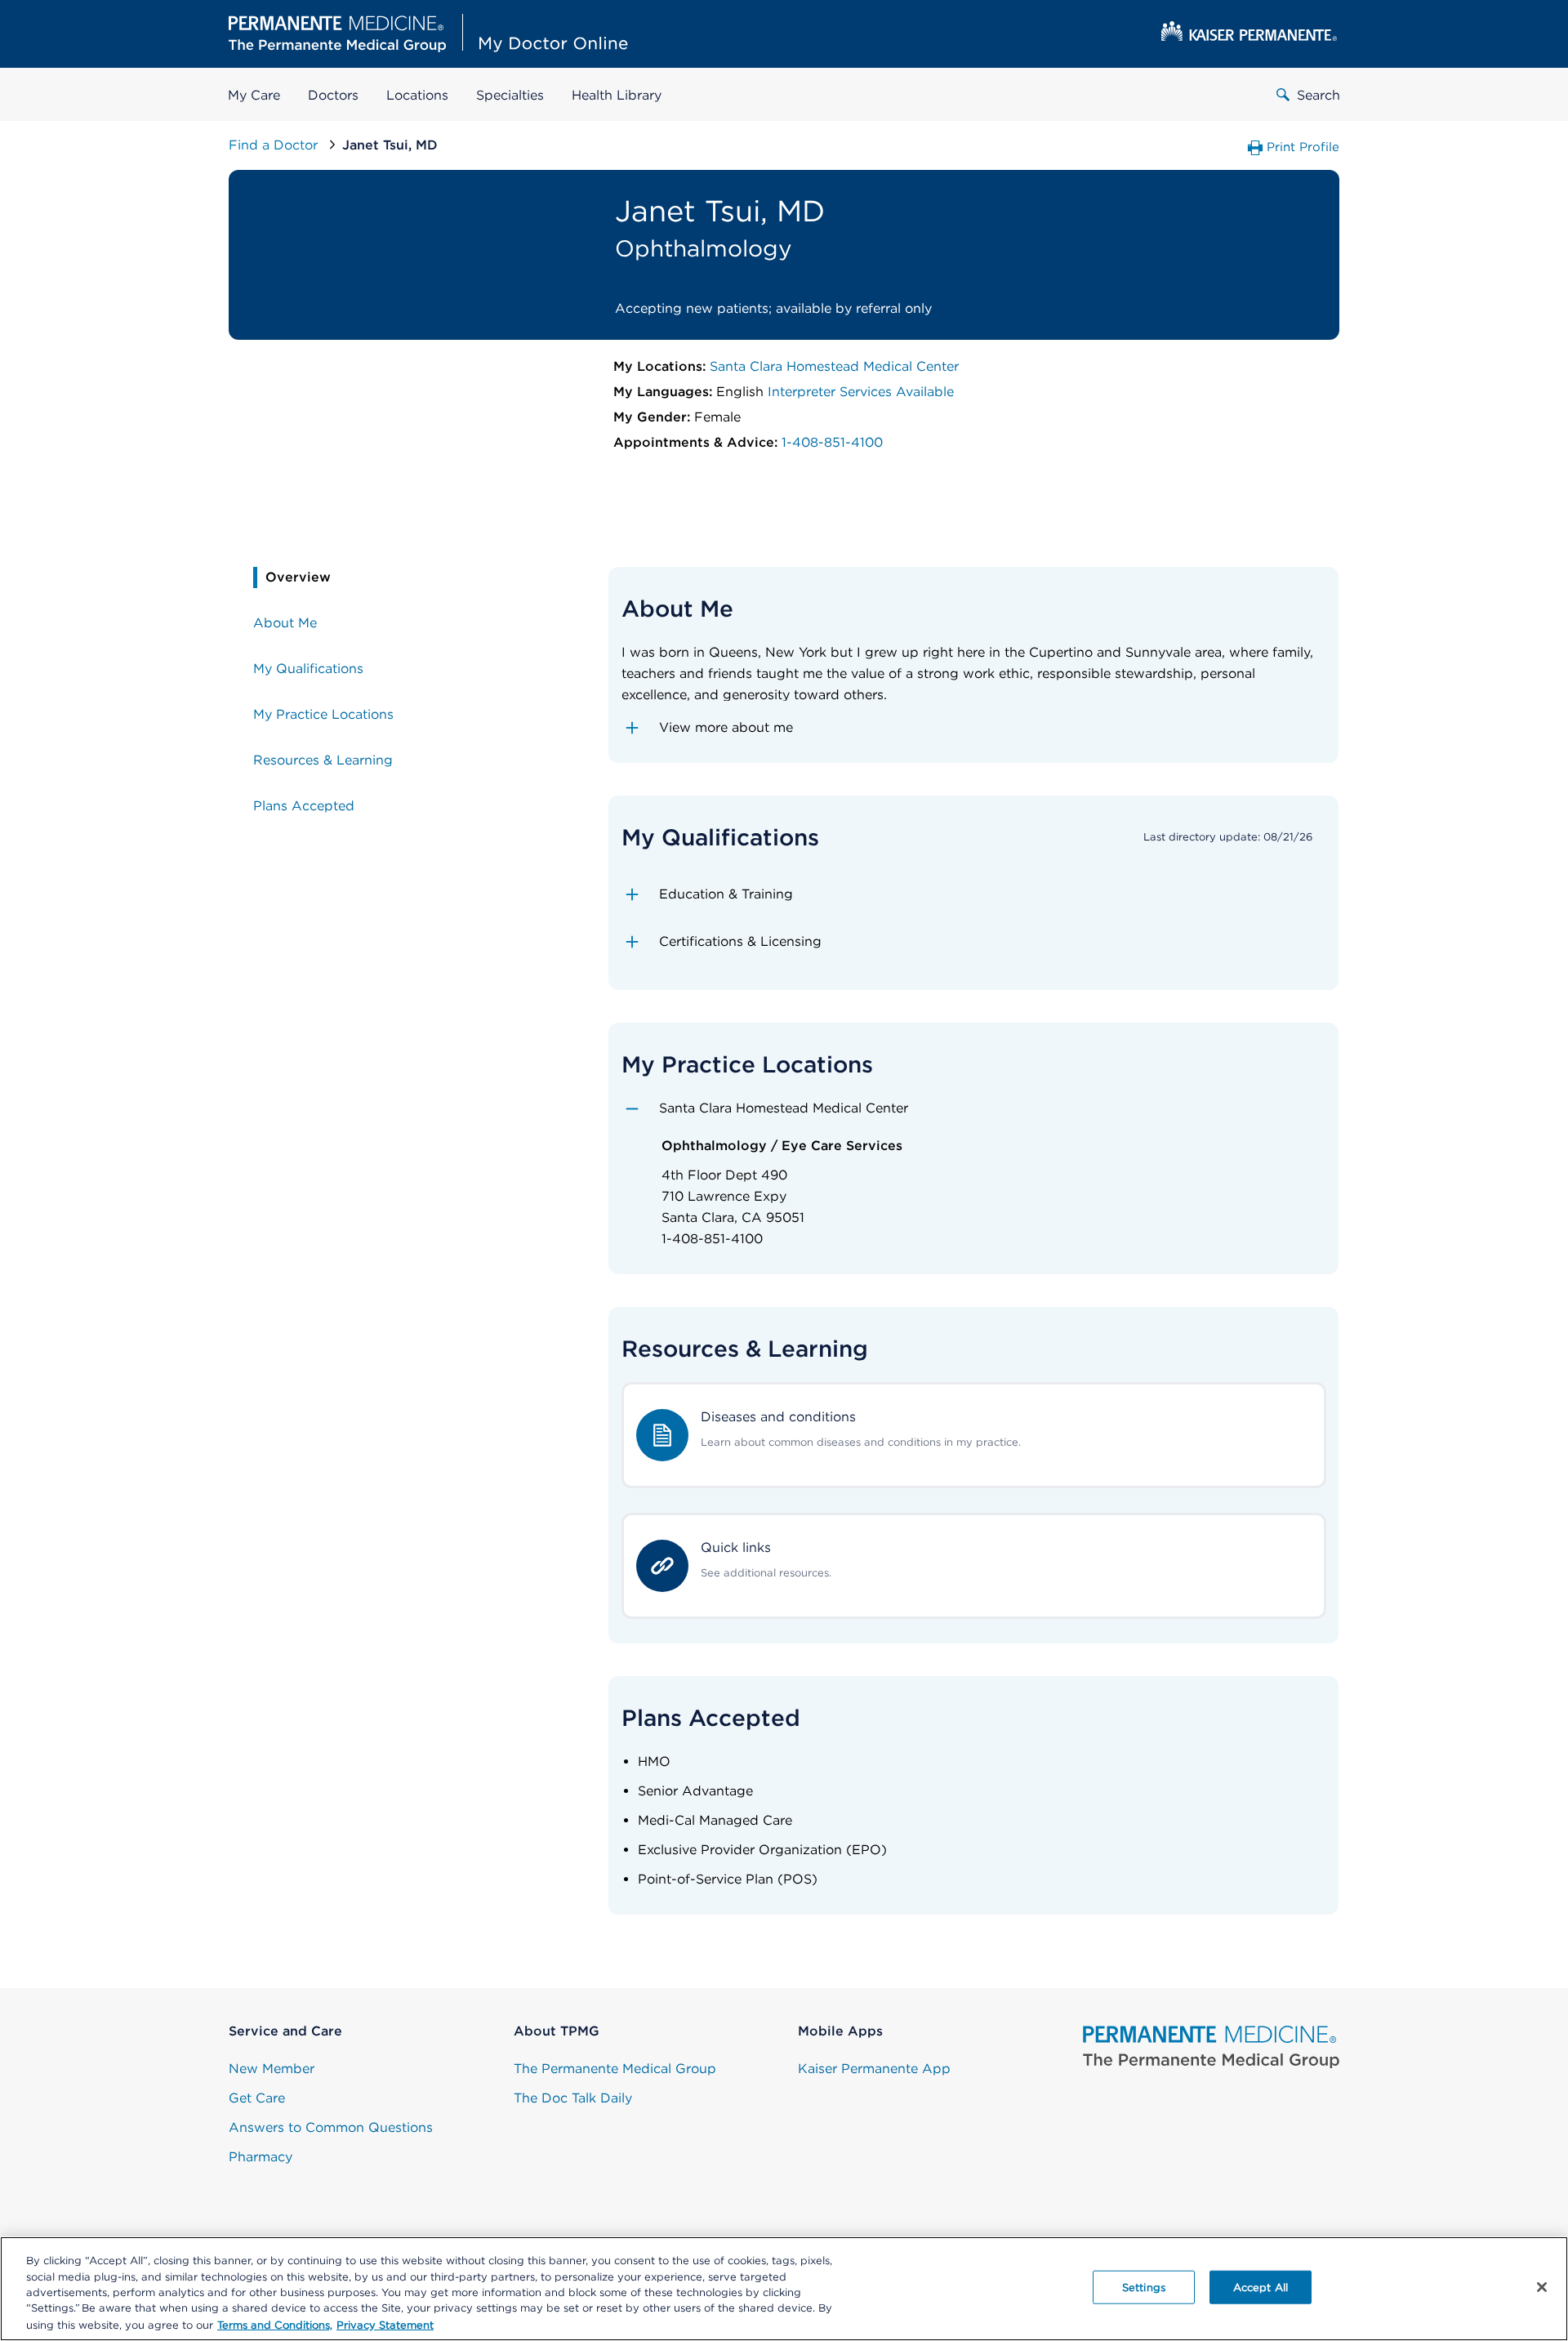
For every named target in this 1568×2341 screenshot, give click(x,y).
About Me (285, 623)
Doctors (333, 95)
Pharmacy (261, 2157)
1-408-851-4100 (832, 442)
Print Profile (1303, 147)
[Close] (1542, 2287)
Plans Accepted (304, 806)
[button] (974, 728)
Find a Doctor (275, 145)
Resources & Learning (323, 760)
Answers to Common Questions (331, 2127)
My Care (254, 95)
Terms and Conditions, (275, 2324)
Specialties (510, 95)
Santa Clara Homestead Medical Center (834, 366)
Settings (1144, 2287)
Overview (298, 577)
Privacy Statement (385, 2324)
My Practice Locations (323, 714)
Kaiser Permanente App (874, 2069)
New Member (272, 2069)
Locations (417, 95)
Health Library (617, 95)
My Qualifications (308, 669)
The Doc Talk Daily (573, 2098)
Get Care (257, 2098)
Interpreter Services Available (861, 392)
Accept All (1261, 2287)
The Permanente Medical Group (615, 2069)
